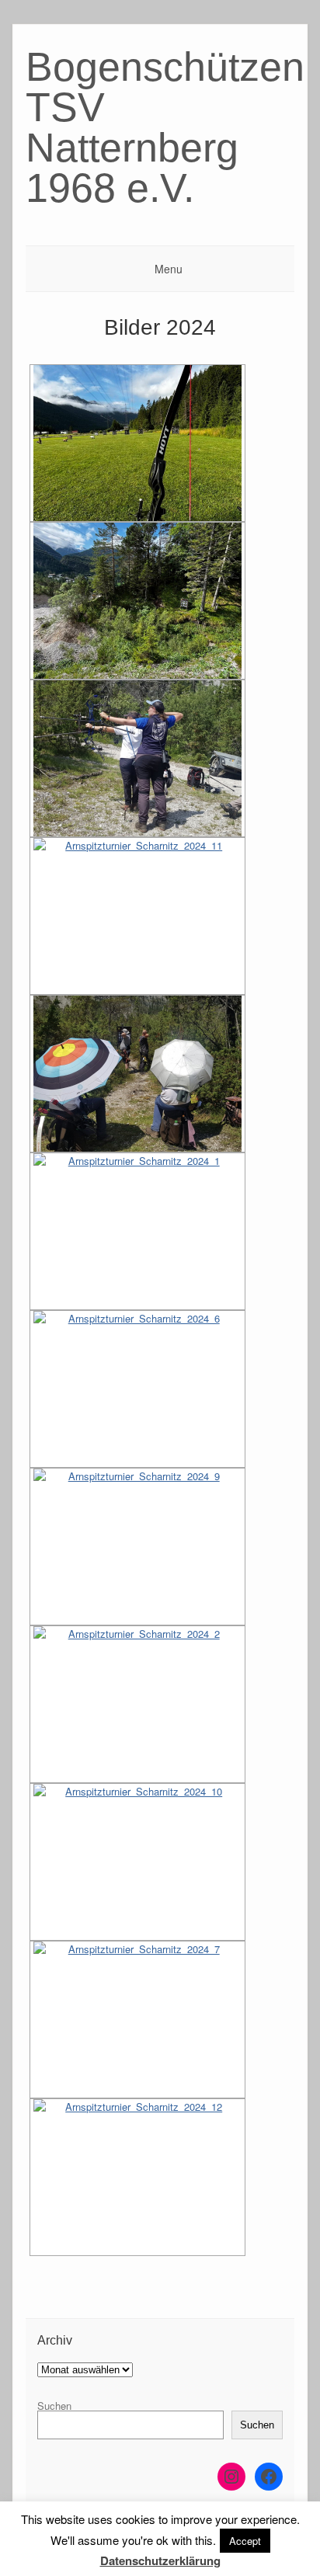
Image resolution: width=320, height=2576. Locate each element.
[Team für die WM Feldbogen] (137, 2177)
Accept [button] (245, 2541)
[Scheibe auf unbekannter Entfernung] (137, 601)
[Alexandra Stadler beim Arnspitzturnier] (137, 916)
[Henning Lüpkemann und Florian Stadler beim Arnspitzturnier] (137, 1231)
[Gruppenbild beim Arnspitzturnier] (137, 2020)
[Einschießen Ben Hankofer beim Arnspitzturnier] (137, 443)
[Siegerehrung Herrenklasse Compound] (137, 1862)
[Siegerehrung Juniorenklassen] (137, 1547)
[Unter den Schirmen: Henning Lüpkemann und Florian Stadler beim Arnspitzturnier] (137, 1074)
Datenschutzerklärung (160, 2560)
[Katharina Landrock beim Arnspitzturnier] (137, 758)
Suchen (54, 2406)
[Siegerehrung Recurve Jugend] (137, 1389)
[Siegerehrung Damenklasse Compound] (137, 1704)
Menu (169, 269)
